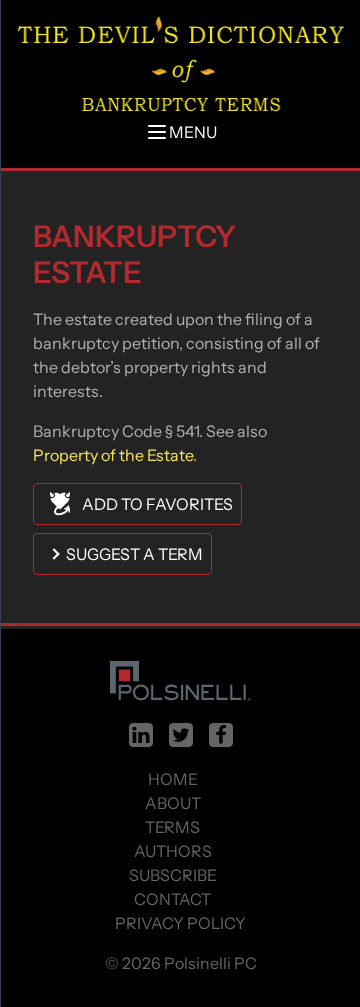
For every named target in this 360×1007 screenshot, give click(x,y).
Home (173, 779)
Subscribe (173, 875)
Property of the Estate (113, 455)
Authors (173, 851)
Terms (172, 827)
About (173, 803)
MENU (193, 132)
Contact (172, 899)
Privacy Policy (180, 923)
